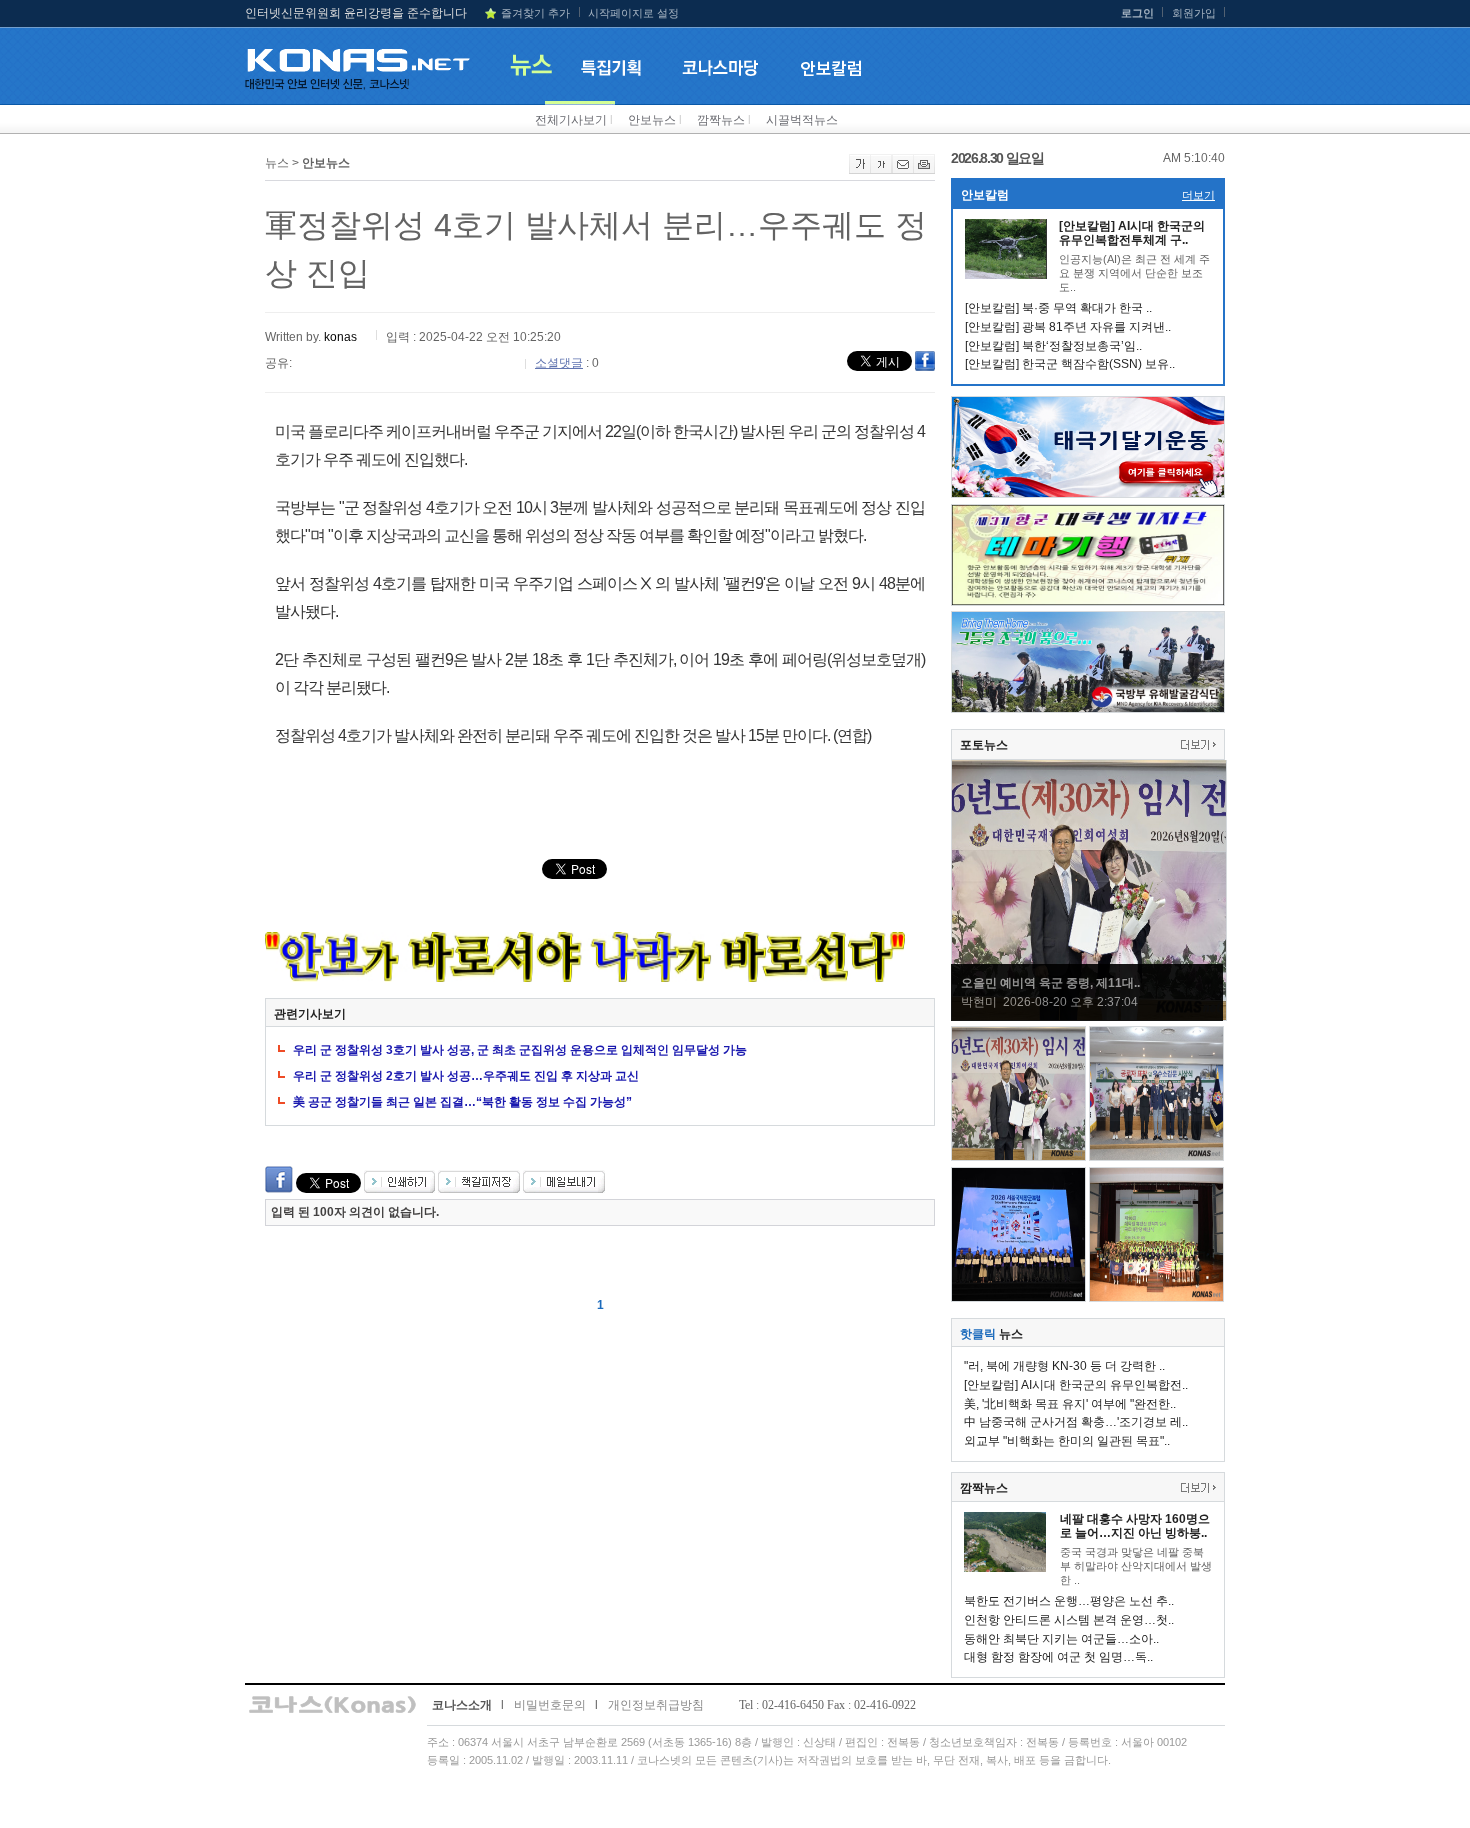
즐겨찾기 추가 (535, 13)
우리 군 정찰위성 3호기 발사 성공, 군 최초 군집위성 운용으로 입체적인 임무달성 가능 (520, 1050)
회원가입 (1194, 13)
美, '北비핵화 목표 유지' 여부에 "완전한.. (1070, 1404)
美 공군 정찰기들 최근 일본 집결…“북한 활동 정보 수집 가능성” (462, 1102)
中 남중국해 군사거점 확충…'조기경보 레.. (1076, 1422)
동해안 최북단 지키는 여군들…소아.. (1061, 1639)
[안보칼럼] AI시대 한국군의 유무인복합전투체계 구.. (1132, 233)
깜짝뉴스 (721, 120)
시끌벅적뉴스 (802, 120)
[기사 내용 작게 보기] (881, 170)
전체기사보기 (571, 120)
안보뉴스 (652, 120)
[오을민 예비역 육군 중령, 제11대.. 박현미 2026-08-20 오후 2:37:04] (1089, 1017)
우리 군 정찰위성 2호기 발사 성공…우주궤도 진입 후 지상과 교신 (466, 1076)
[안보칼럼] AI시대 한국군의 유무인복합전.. (1076, 1385)
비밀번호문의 (550, 1705)
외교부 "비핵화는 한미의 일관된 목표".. (1067, 1441)
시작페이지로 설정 (633, 13)
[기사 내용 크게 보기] (860, 170)
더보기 (1198, 195)
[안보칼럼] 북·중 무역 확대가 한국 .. (1058, 308)
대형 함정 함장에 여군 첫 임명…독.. (1058, 1657)
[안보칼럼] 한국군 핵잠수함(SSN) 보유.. (1070, 364)
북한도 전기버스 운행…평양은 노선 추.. (1069, 1601)
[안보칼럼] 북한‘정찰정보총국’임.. (1053, 346)
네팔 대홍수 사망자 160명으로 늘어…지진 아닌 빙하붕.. (1135, 1526)
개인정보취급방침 (656, 1705)
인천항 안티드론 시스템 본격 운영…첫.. (1069, 1620)
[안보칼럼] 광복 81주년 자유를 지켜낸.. (1068, 327)
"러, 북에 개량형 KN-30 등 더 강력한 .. (1064, 1366)
